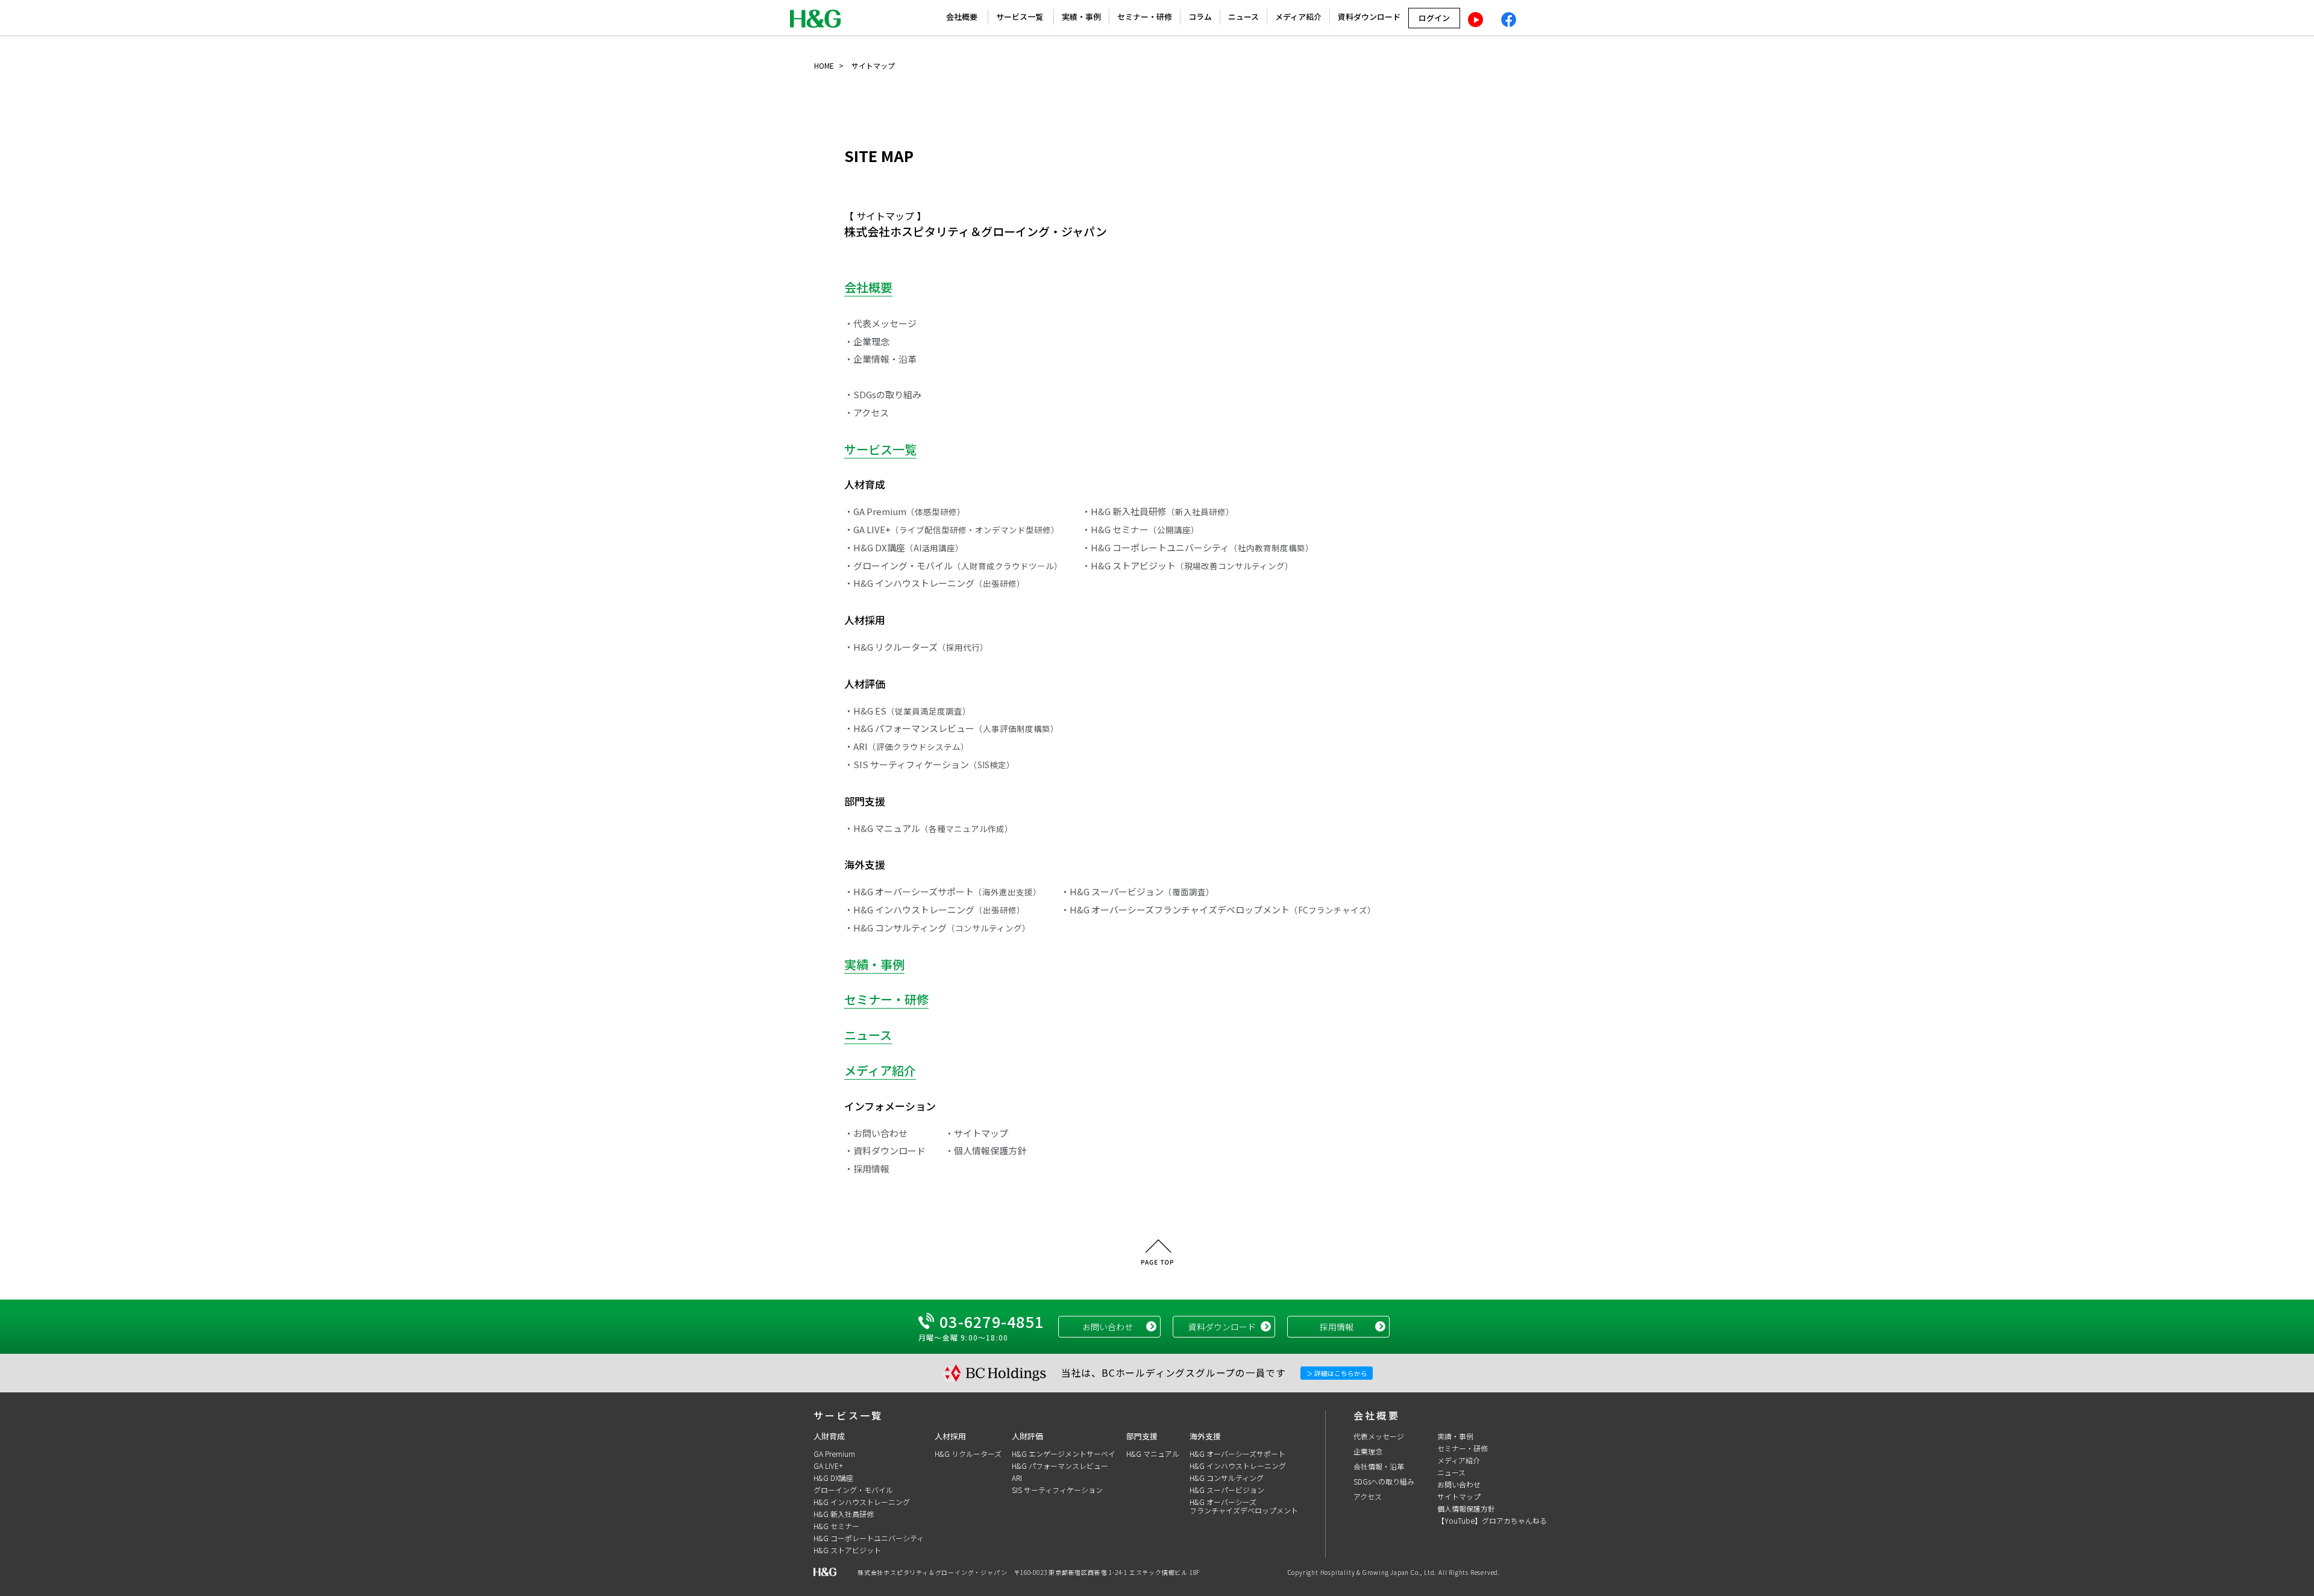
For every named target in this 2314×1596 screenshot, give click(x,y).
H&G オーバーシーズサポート (1237, 1454)
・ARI (907, 746)
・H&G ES (908, 711)
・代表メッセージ (880, 323)
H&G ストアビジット (847, 1550)
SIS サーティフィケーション (1057, 1490)
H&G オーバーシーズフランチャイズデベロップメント (1244, 1506)
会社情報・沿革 (1379, 1466)
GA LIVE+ (828, 1466)
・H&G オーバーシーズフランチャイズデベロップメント (1218, 909)
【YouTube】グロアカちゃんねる (1492, 1520)
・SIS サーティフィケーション (930, 764)
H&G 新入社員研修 (844, 1514)
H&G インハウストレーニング (862, 1502)
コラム (1200, 17)
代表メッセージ (1379, 1436)
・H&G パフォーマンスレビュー (952, 728)
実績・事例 (1081, 17)
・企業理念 (867, 341)
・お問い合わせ (876, 1133)
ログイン (1434, 18)
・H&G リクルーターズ (916, 647)
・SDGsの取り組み (883, 394)
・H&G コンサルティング (937, 928)
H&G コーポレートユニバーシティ (869, 1538)
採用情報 (1337, 1327)
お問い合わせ (1108, 1327)
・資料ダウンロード (885, 1150)
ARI (1017, 1478)
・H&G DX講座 (904, 547)
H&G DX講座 (833, 1478)
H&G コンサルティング (1227, 1478)
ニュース (1243, 17)
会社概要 (962, 17)
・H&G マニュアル (929, 828)
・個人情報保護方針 (986, 1150)
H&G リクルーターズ (968, 1454)
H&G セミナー (836, 1526)
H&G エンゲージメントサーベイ (1064, 1454)
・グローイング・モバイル (953, 565)
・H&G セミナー (1140, 529)
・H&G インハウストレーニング (935, 583)
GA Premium (834, 1454)
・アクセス (867, 412)
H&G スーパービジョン (1227, 1490)
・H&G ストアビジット (1187, 565)
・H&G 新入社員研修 (1158, 511)
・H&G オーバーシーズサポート (943, 891)
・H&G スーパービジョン (1137, 891)
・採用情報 (867, 1169)
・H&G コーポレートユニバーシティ (1198, 547)
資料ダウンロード (1369, 17)
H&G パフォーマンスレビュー (1060, 1466)
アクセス (1368, 1496)
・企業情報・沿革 (880, 359)
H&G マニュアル (1153, 1454)
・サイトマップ (977, 1133)
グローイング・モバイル (853, 1490)
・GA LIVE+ (952, 529)
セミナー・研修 (1145, 17)
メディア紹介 (1298, 17)
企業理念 (1368, 1451)
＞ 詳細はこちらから (1337, 1373)
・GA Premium (905, 511)
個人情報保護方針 (1466, 1508)
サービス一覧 (1020, 17)
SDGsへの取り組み (1384, 1481)
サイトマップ (1459, 1496)
